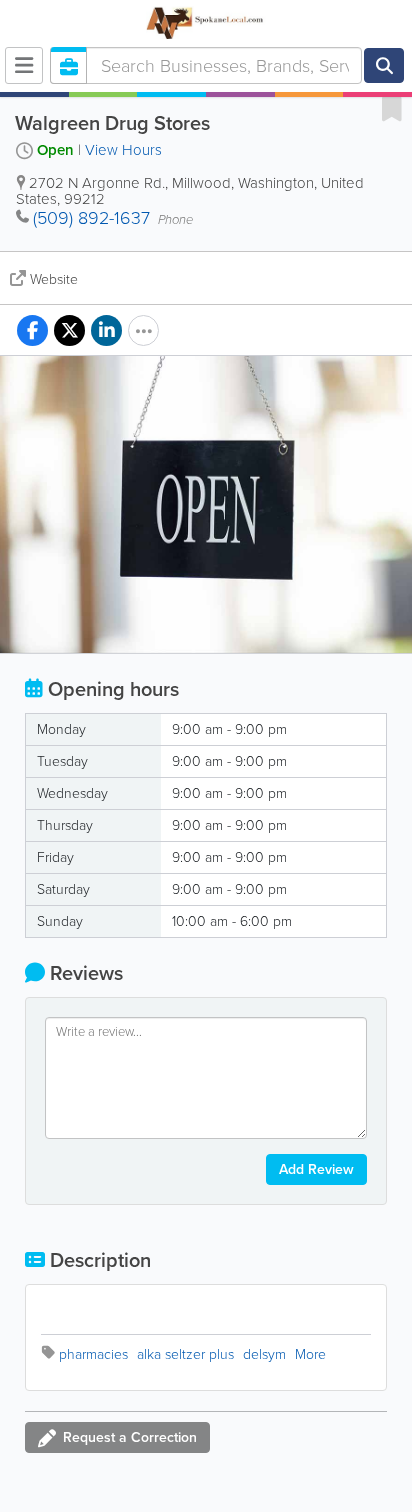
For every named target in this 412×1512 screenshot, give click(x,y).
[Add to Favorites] (392, 108)
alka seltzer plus (185, 1354)
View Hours (123, 150)
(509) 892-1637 (91, 218)
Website (54, 279)
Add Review (316, 1169)
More (310, 1354)
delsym (264, 1354)
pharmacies (93, 1354)
